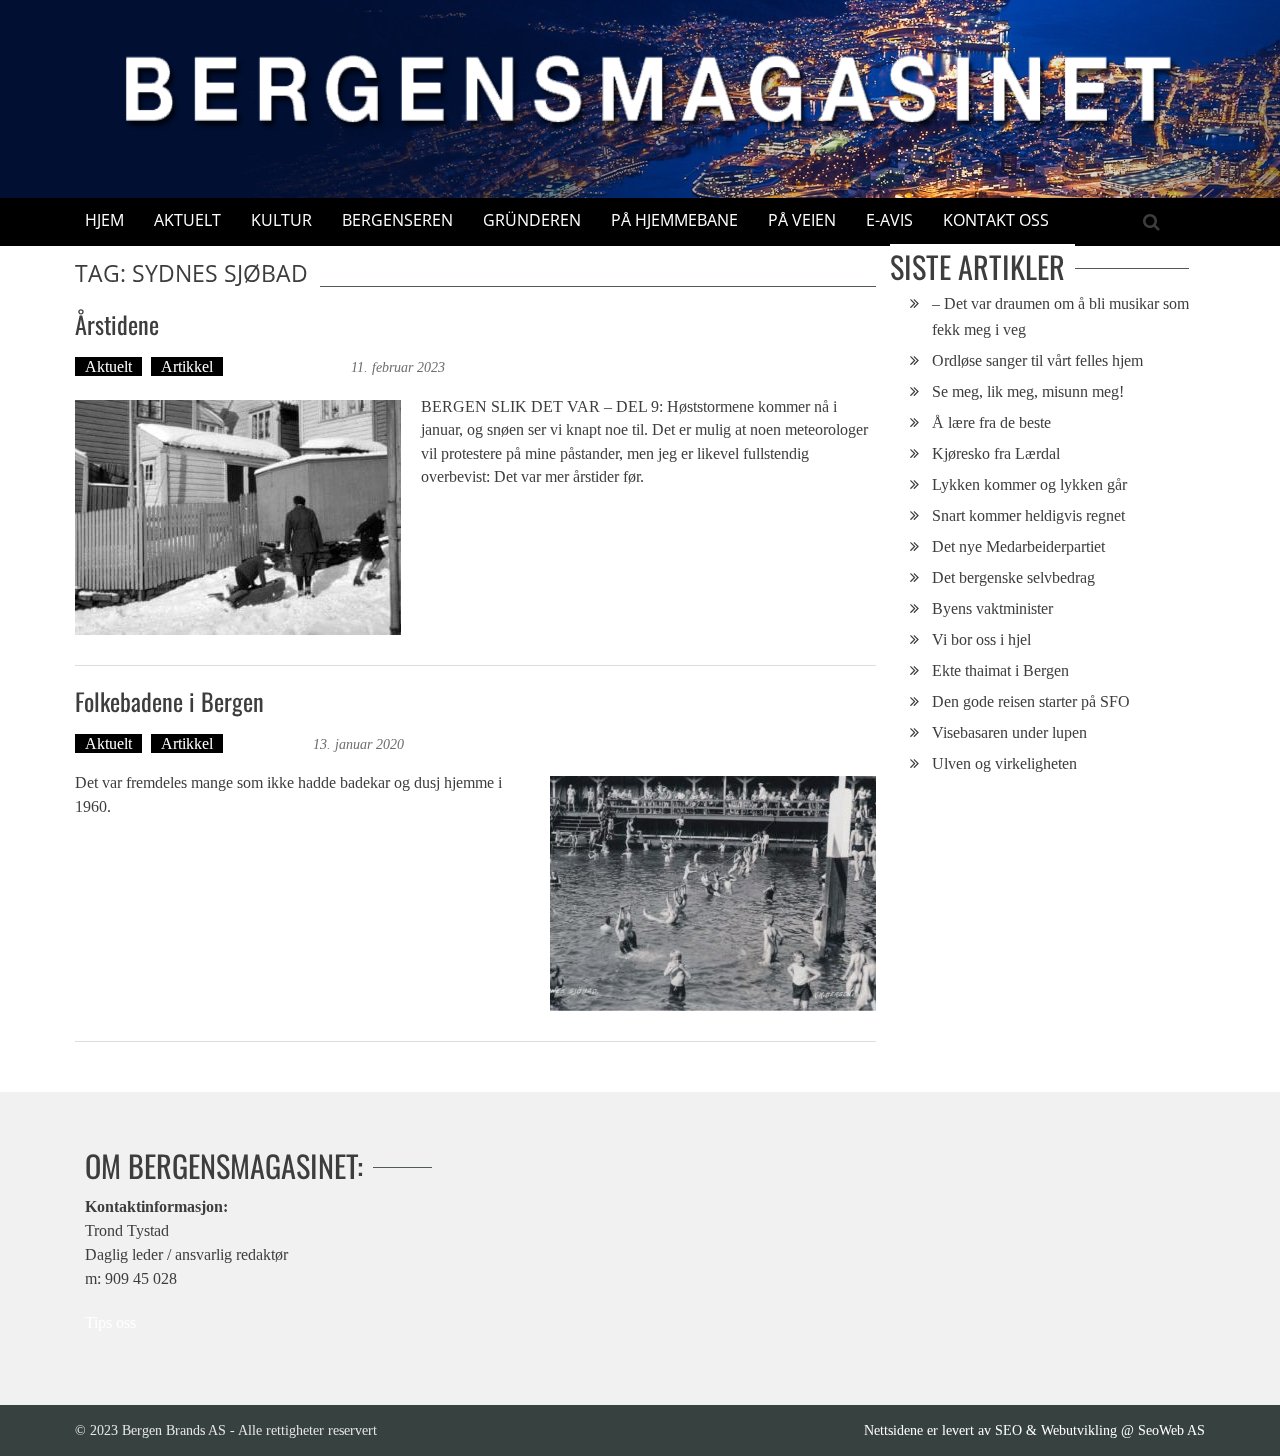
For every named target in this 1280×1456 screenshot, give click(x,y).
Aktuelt (187, 220)
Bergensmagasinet (289, 366)
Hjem (104, 220)
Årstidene (117, 324)
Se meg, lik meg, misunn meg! (1028, 391)
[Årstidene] (238, 517)
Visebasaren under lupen (1009, 732)
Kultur (281, 220)
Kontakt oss (996, 220)
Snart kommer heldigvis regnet (1028, 515)
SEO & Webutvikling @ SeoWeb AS (1100, 1430)
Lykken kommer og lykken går (1029, 484)
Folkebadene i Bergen (169, 701)
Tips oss (110, 1322)
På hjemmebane (674, 220)
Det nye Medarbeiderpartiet (1018, 546)
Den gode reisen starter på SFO (1031, 701)
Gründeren (532, 220)
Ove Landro (270, 743)
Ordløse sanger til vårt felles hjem (1037, 360)
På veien (802, 220)
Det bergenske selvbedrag (1013, 577)
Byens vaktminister (992, 608)
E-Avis (889, 220)
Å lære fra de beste (991, 422)
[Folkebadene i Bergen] (713, 893)
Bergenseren (397, 220)
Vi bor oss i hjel (981, 639)
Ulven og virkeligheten (1004, 763)
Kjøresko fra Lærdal (996, 453)
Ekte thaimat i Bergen (1000, 670)
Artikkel (187, 366)
